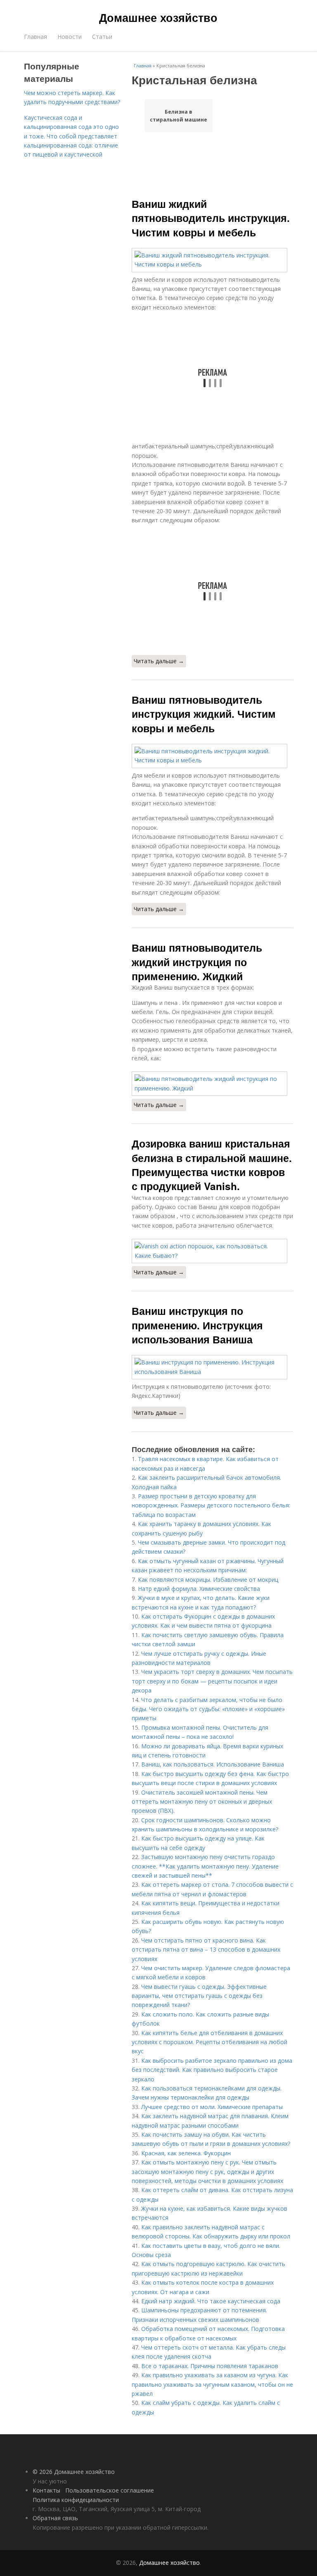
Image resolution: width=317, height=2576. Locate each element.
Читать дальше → (159, 661)
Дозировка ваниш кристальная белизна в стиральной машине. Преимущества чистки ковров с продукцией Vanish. (212, 1165)
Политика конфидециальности (76, 2500)
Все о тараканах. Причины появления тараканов (210, 2366)
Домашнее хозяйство (158, 17)
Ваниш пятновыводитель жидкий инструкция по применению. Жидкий (197, 962)
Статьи (102, 37)
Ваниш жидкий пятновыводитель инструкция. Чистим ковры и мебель (211, 218)
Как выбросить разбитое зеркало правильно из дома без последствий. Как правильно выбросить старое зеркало (212, 2070)
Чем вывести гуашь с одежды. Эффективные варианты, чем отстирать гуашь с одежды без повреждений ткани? (199, 1996)
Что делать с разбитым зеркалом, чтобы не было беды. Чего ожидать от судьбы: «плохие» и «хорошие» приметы (208, 1709)
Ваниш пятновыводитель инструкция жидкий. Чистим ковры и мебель (204, 714)
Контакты (46, 2490)
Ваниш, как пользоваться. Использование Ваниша (213, 1764)
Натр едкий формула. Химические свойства (199, 1589)
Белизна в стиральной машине (179, 116)
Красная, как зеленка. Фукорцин (186, 2153)
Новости (70, 37)
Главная (35, 37)
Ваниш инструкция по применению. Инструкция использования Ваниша (197, 1325)
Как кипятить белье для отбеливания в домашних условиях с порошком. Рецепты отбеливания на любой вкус (209, 2042)
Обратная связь (55, 2518)
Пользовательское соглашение (110, 2490)
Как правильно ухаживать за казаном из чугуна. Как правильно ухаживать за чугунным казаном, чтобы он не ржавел (212, 2384)
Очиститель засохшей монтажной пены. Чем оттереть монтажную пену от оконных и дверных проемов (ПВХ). (202, 1802)
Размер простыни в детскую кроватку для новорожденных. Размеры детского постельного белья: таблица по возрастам (211, 1505)
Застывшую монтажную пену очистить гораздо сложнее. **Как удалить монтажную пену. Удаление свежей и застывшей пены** (205, 1866)
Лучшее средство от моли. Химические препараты (212, 2107)
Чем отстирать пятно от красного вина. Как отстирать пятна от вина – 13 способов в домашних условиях (206, 1950)
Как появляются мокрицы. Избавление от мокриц (208, 1580)
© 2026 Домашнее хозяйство (74, 2472)
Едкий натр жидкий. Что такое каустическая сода (211, 2301)
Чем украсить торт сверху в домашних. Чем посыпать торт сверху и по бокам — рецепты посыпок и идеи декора (212, 1681)
